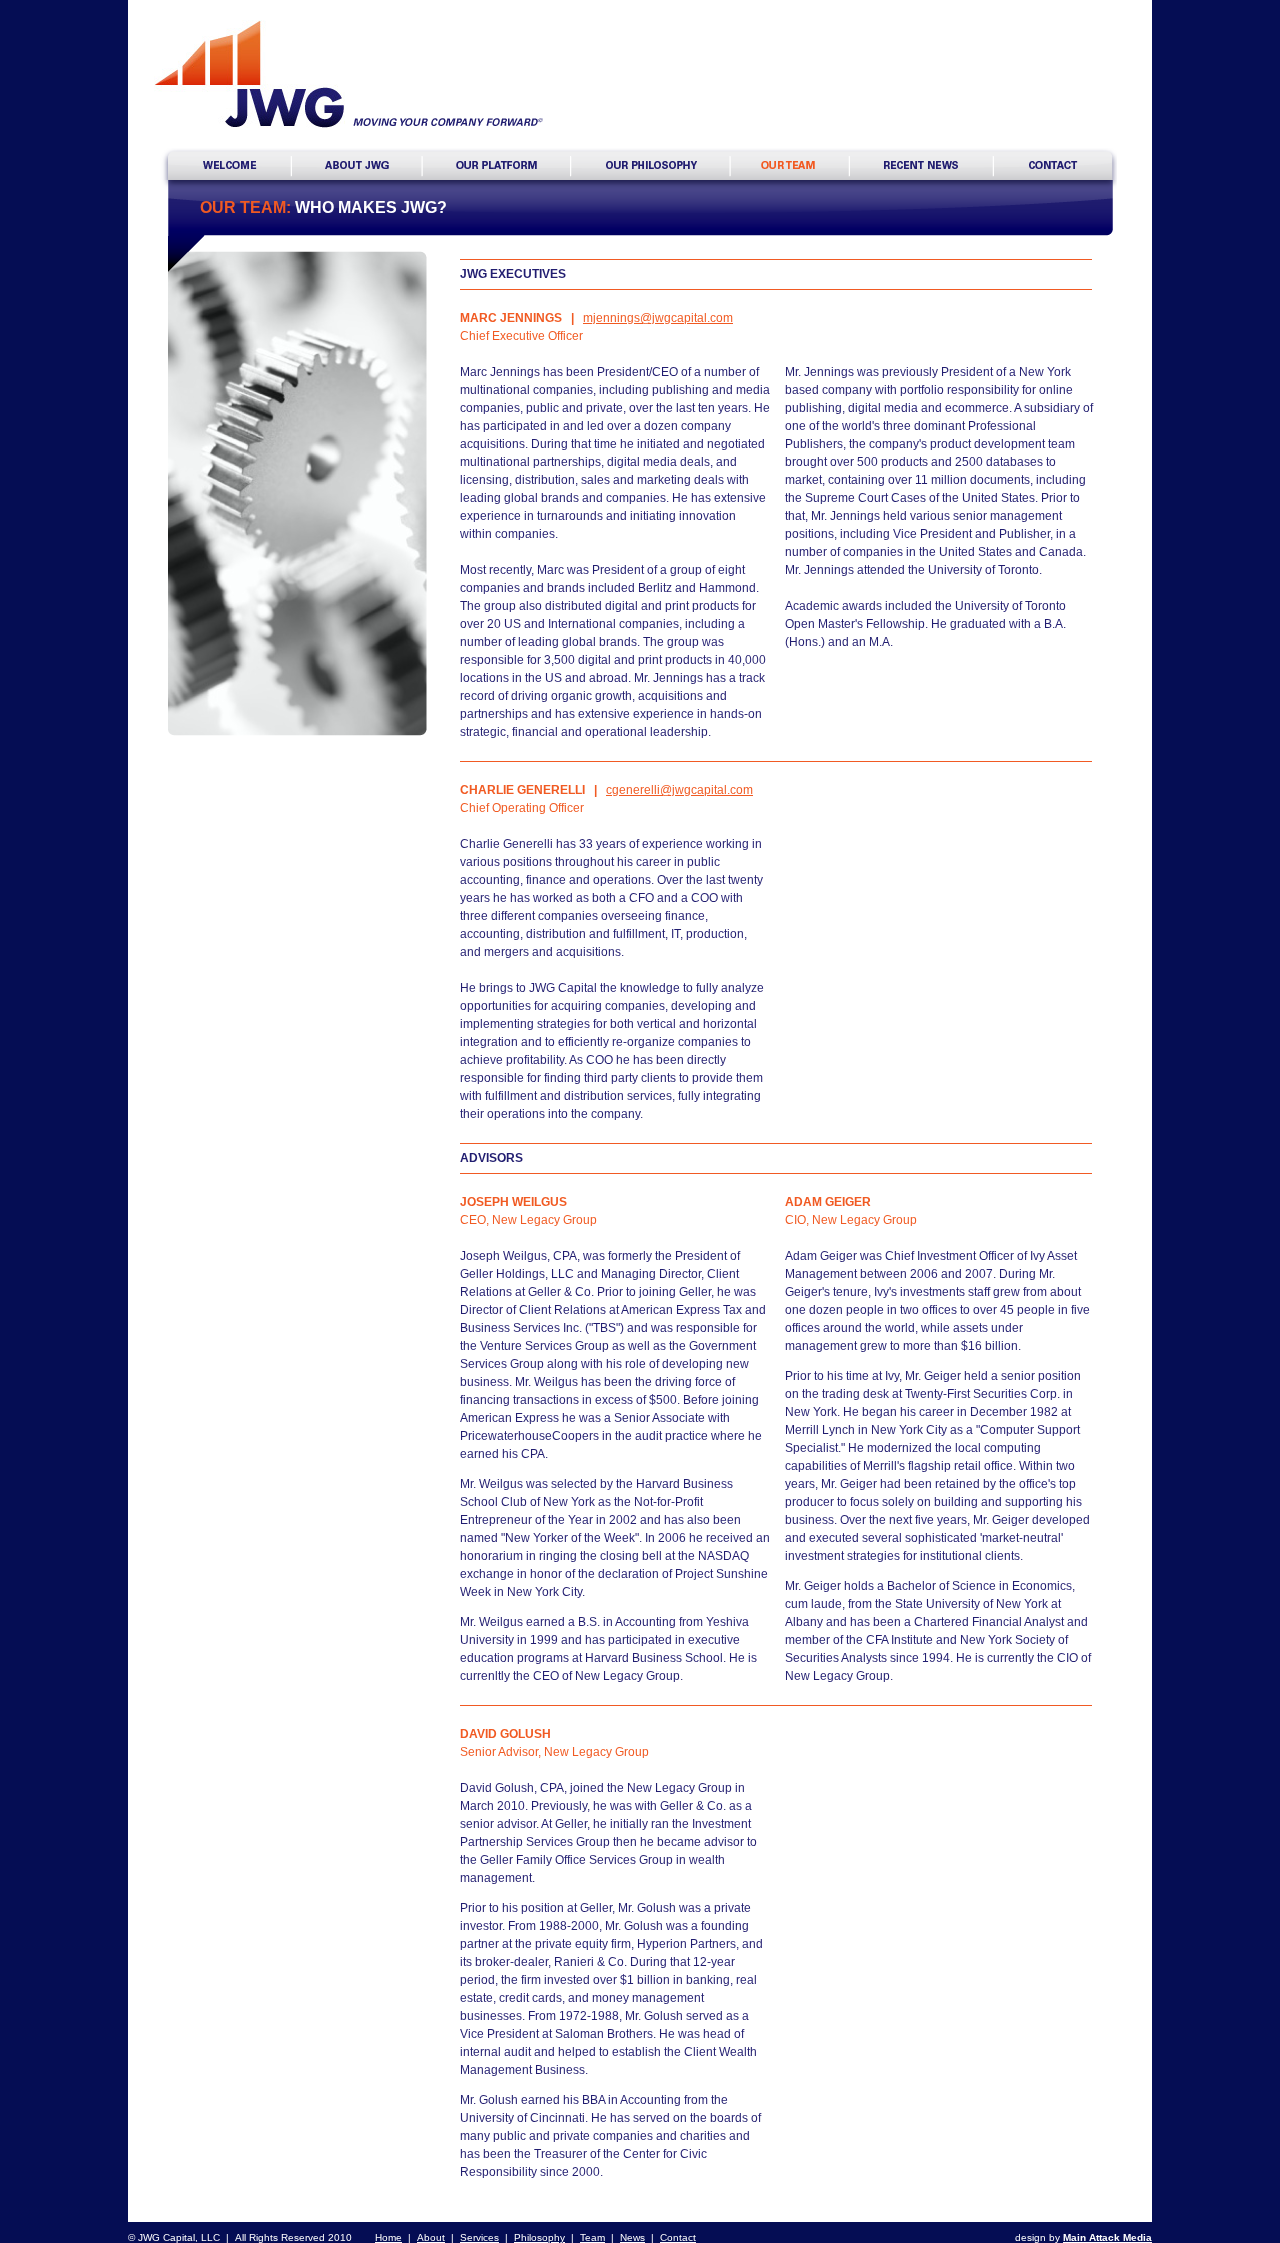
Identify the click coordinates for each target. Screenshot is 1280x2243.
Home (388, 2237)
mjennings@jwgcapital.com (658, 318)
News (632, 2237)
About (431, 2237)
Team (592, 2237)
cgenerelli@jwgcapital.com (679, 790)
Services (479, 2237)
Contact (678, 2237)
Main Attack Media (1107, 2237)
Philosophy (539, 2237)
